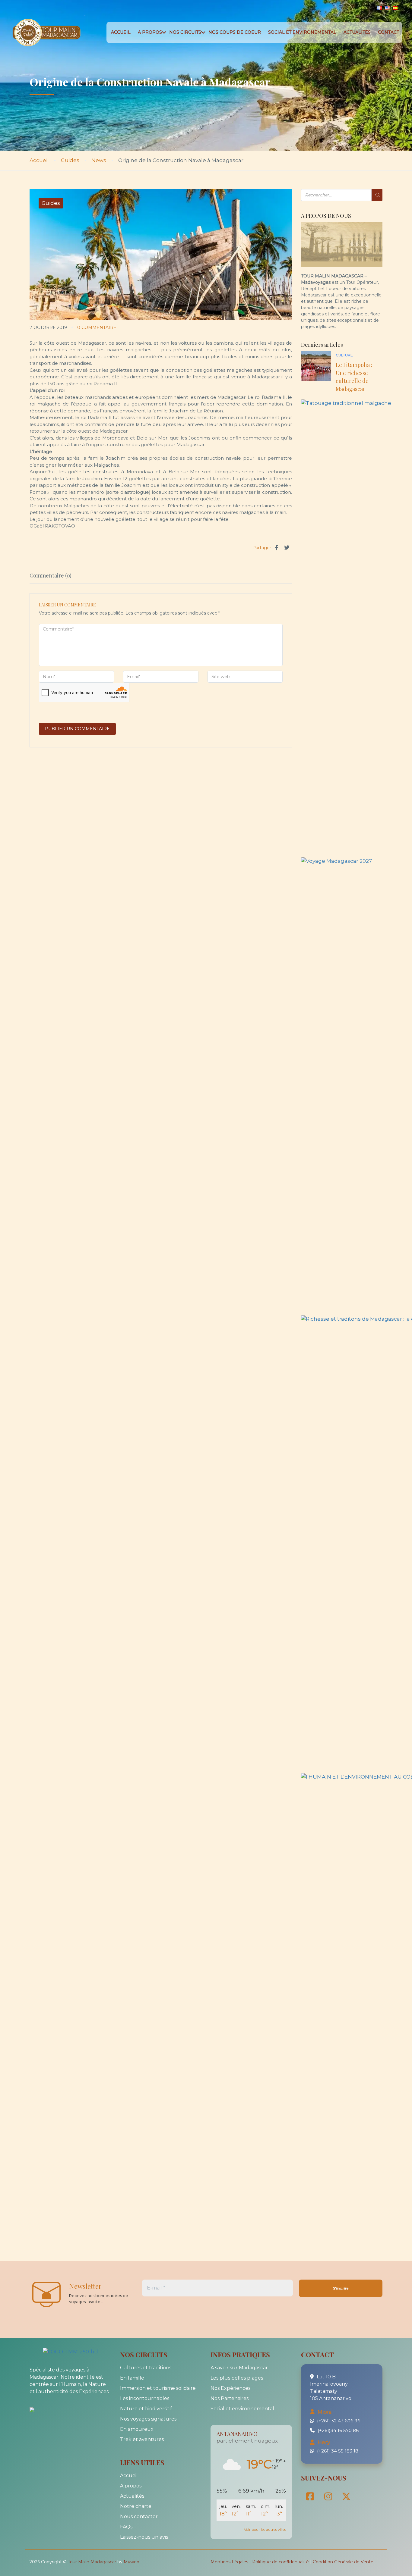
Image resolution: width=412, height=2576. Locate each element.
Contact (388, 32)
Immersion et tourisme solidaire (158, 2388)
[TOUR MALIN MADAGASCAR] (45, 2409)
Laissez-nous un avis (144, 2537)
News (99, 160)
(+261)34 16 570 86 (338, 2430)
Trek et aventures (142, 2439)
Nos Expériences (230, 2388)
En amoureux (137, 2429)
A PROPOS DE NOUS (326, 216)
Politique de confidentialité (280, 2562)
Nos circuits (185, 32)
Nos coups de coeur (235, 32)
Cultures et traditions (146, 2368)
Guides (70, 160)
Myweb (132, 2562)
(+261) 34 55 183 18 (338, 2451)
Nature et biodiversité (146, 2409)
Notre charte (136, 2506)
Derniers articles (322, 345)
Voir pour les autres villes (265, 2529)
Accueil (121, 32)
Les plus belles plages (237, 2378)
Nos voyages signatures (148, 2419)
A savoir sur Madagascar (239, 2368)
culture (344, 355)
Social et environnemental (242, 2409)
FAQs (126, 2527)
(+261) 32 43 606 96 (339, 2421)
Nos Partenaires (230, 2398)
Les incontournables (145, 2398)
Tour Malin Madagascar (92, 2562)
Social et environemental (302, 32)
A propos (150, 32)
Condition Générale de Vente (343, 2562)
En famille (132, 2378)
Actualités (357, 32)
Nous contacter (139, 2517)
